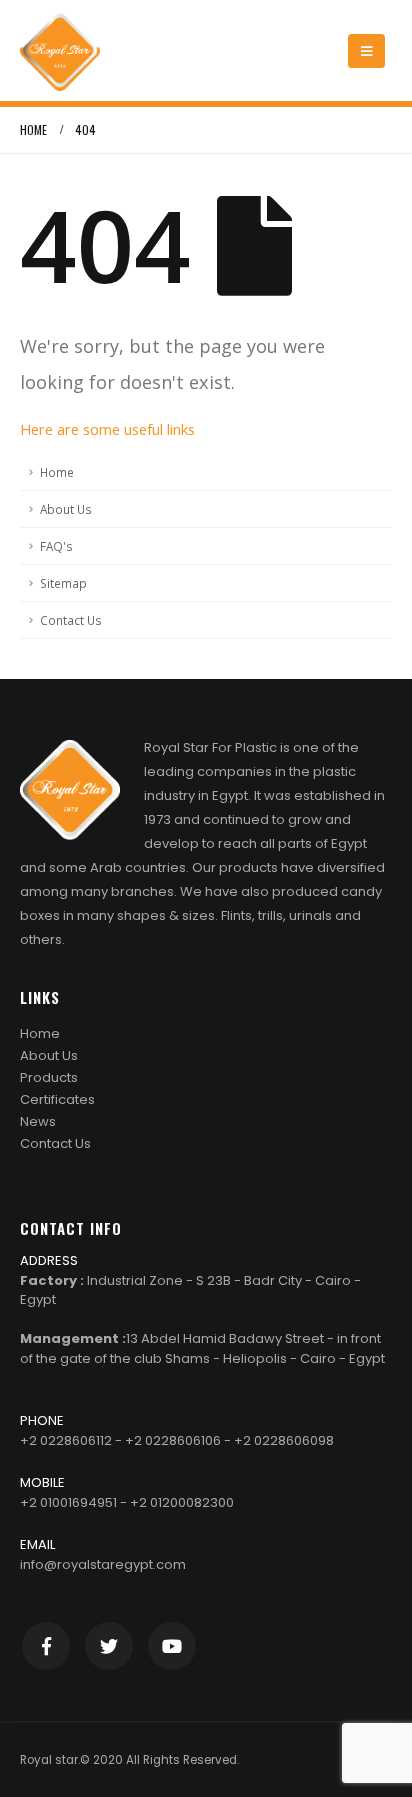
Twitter (109, 1646)
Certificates (57, 1099)
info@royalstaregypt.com (103, 1564)
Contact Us (71, 620)
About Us (66, 509)
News (38, 1121)
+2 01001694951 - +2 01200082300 (127, 1502)
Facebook (46, 1646)
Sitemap (63, 583)
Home (57, 472)
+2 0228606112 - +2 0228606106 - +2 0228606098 (177, 1440)
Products (49, 1077)
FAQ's (56, 546)
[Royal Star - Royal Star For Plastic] (60, 50)
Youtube (172, 1646)
